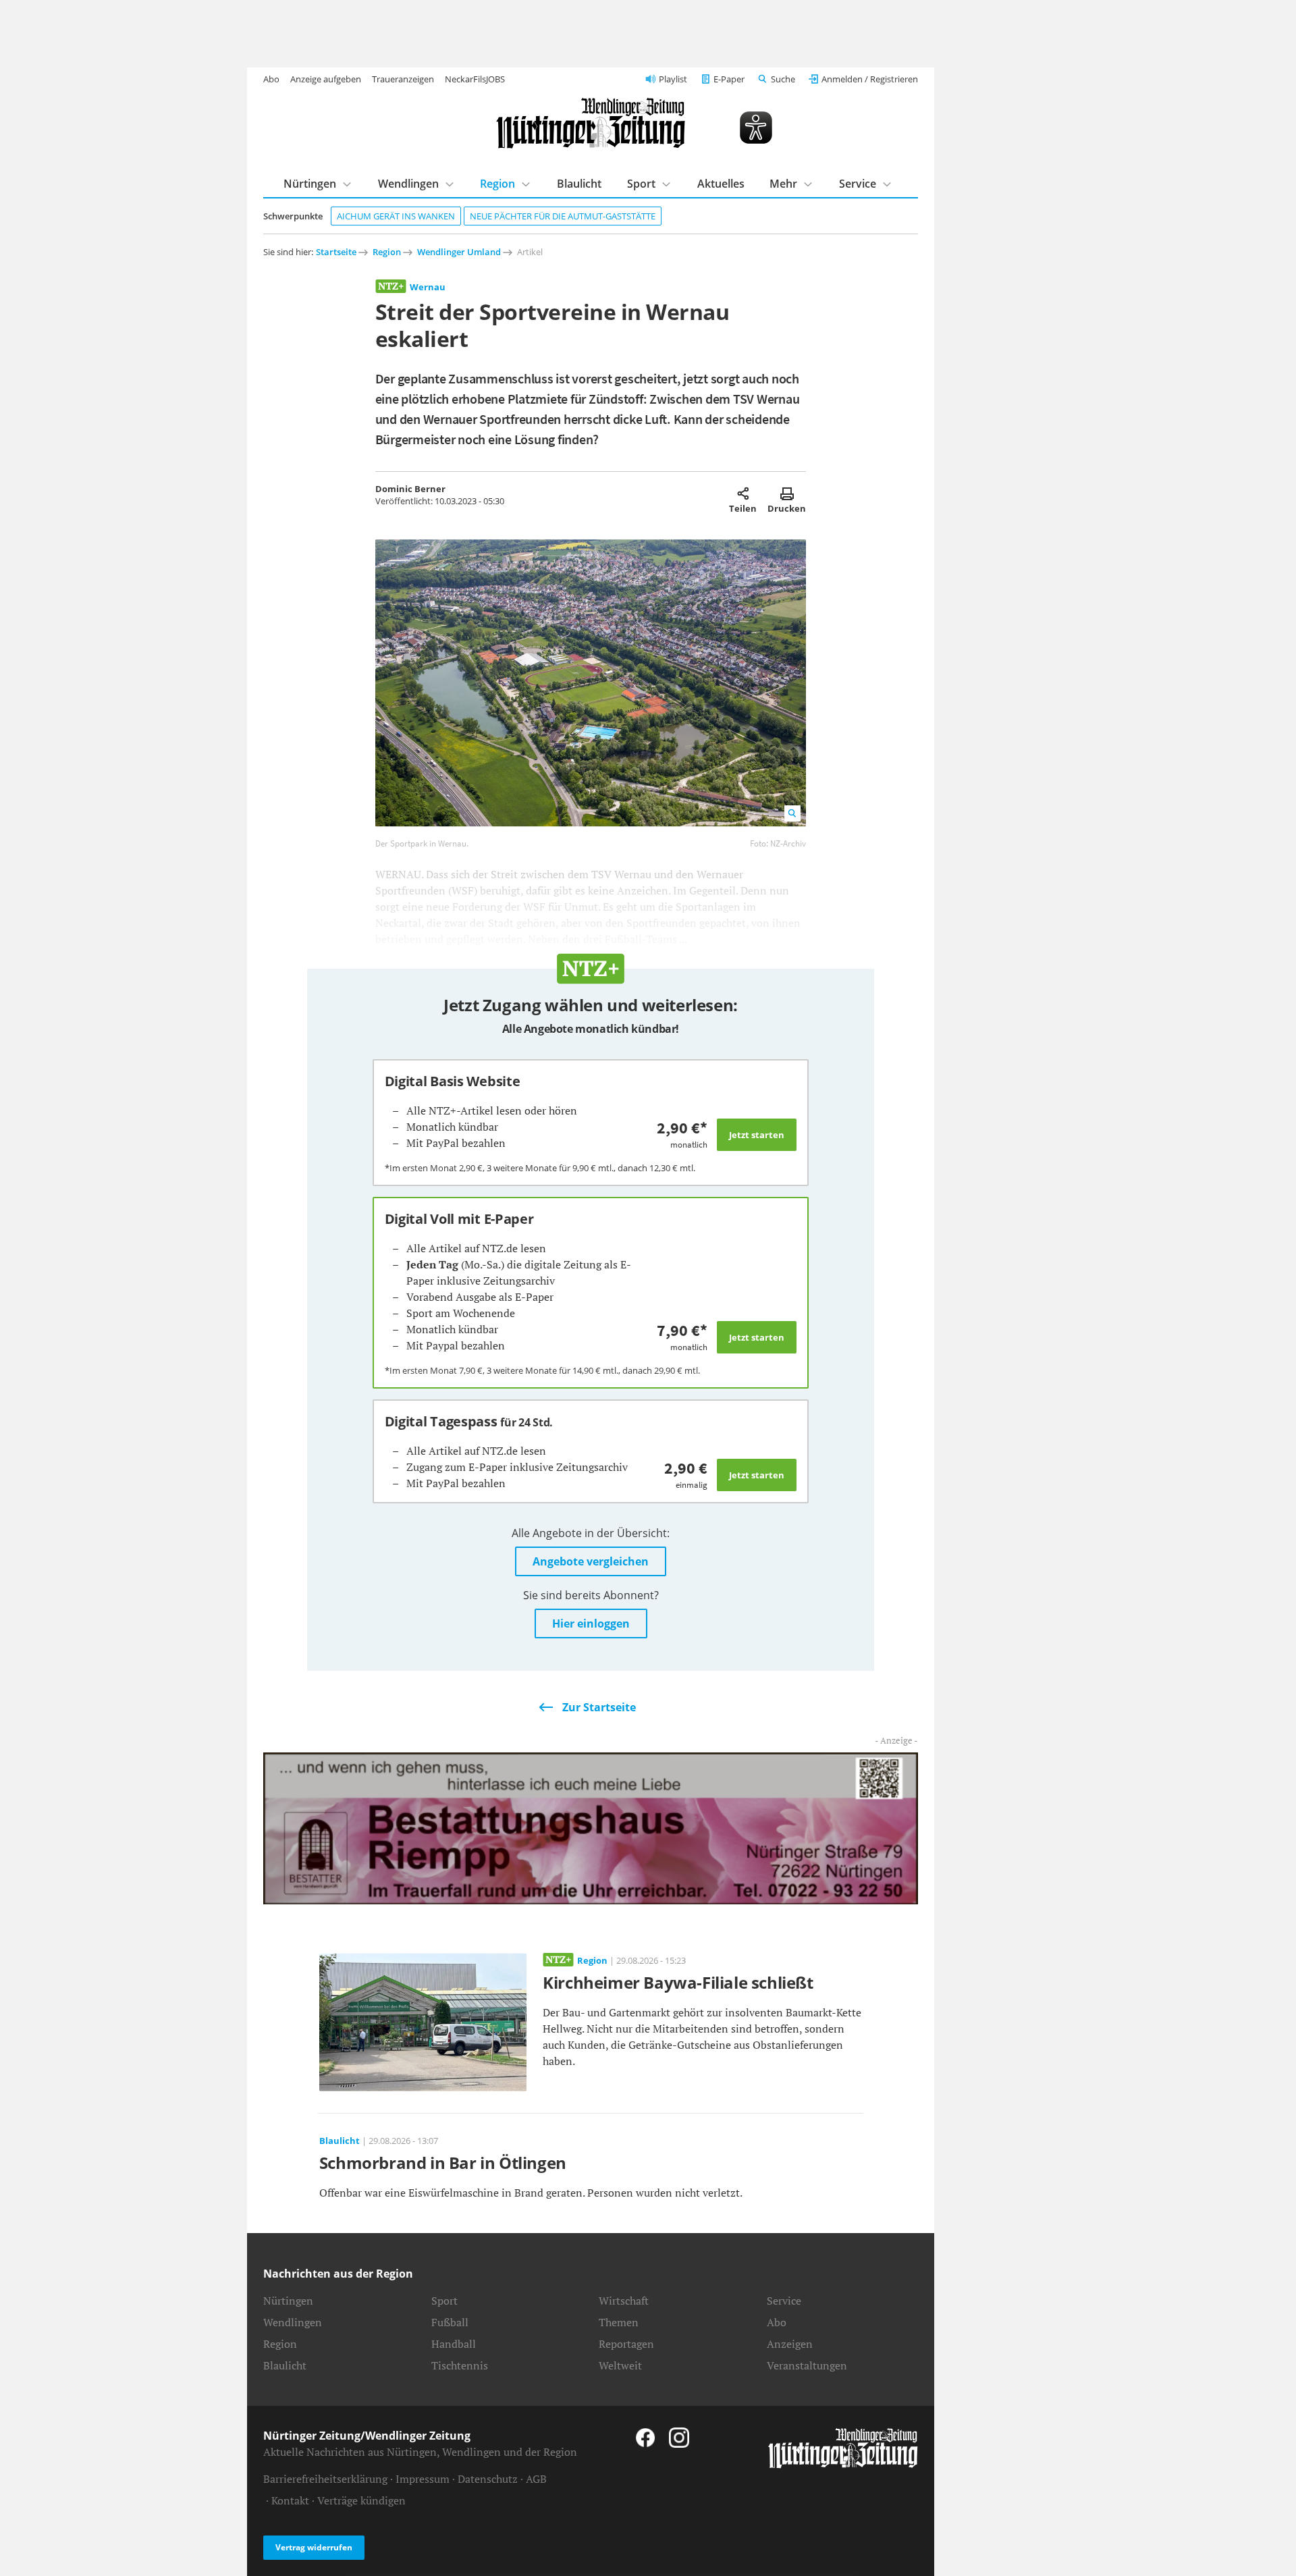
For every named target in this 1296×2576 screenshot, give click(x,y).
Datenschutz (488, 2479)
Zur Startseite (599, 1707)
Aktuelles (721, 184)
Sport (641, 184)
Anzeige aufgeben (326, 79)
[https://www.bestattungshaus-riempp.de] (591, 1827)
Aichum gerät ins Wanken (396, 216)
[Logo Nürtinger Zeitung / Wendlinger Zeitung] (591, 123)
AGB (536, 2479)
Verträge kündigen (361, 2500)
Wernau (428, 287)
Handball (454, 2344)
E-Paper (729, 79)
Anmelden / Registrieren (870, 79)
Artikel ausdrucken (787, 493)
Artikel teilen (743, 493)
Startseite (336, 252)
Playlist (673, 79)
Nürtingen (310, 184)
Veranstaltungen (807, 2365)
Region (497, 184)
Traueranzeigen (403, 79)
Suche (783, 79)
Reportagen (626, 2344)
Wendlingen (408, 184)
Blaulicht (579, 184)
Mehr (783, 184)
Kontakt (290, 2500)
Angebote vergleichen (591, 1561)
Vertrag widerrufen (314, 2547)
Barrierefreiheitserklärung (325, 2479)
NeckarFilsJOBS (475, 79)
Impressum (423, 2479)
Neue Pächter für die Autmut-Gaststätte (563, 216)
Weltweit (620, 2365)
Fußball (450, 2322)
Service (858, 184)
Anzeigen (790, 2344)
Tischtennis (460, 2365)
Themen (619, 2322)
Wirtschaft (624, 2301)
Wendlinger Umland (459, 252)
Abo (271, 79)
